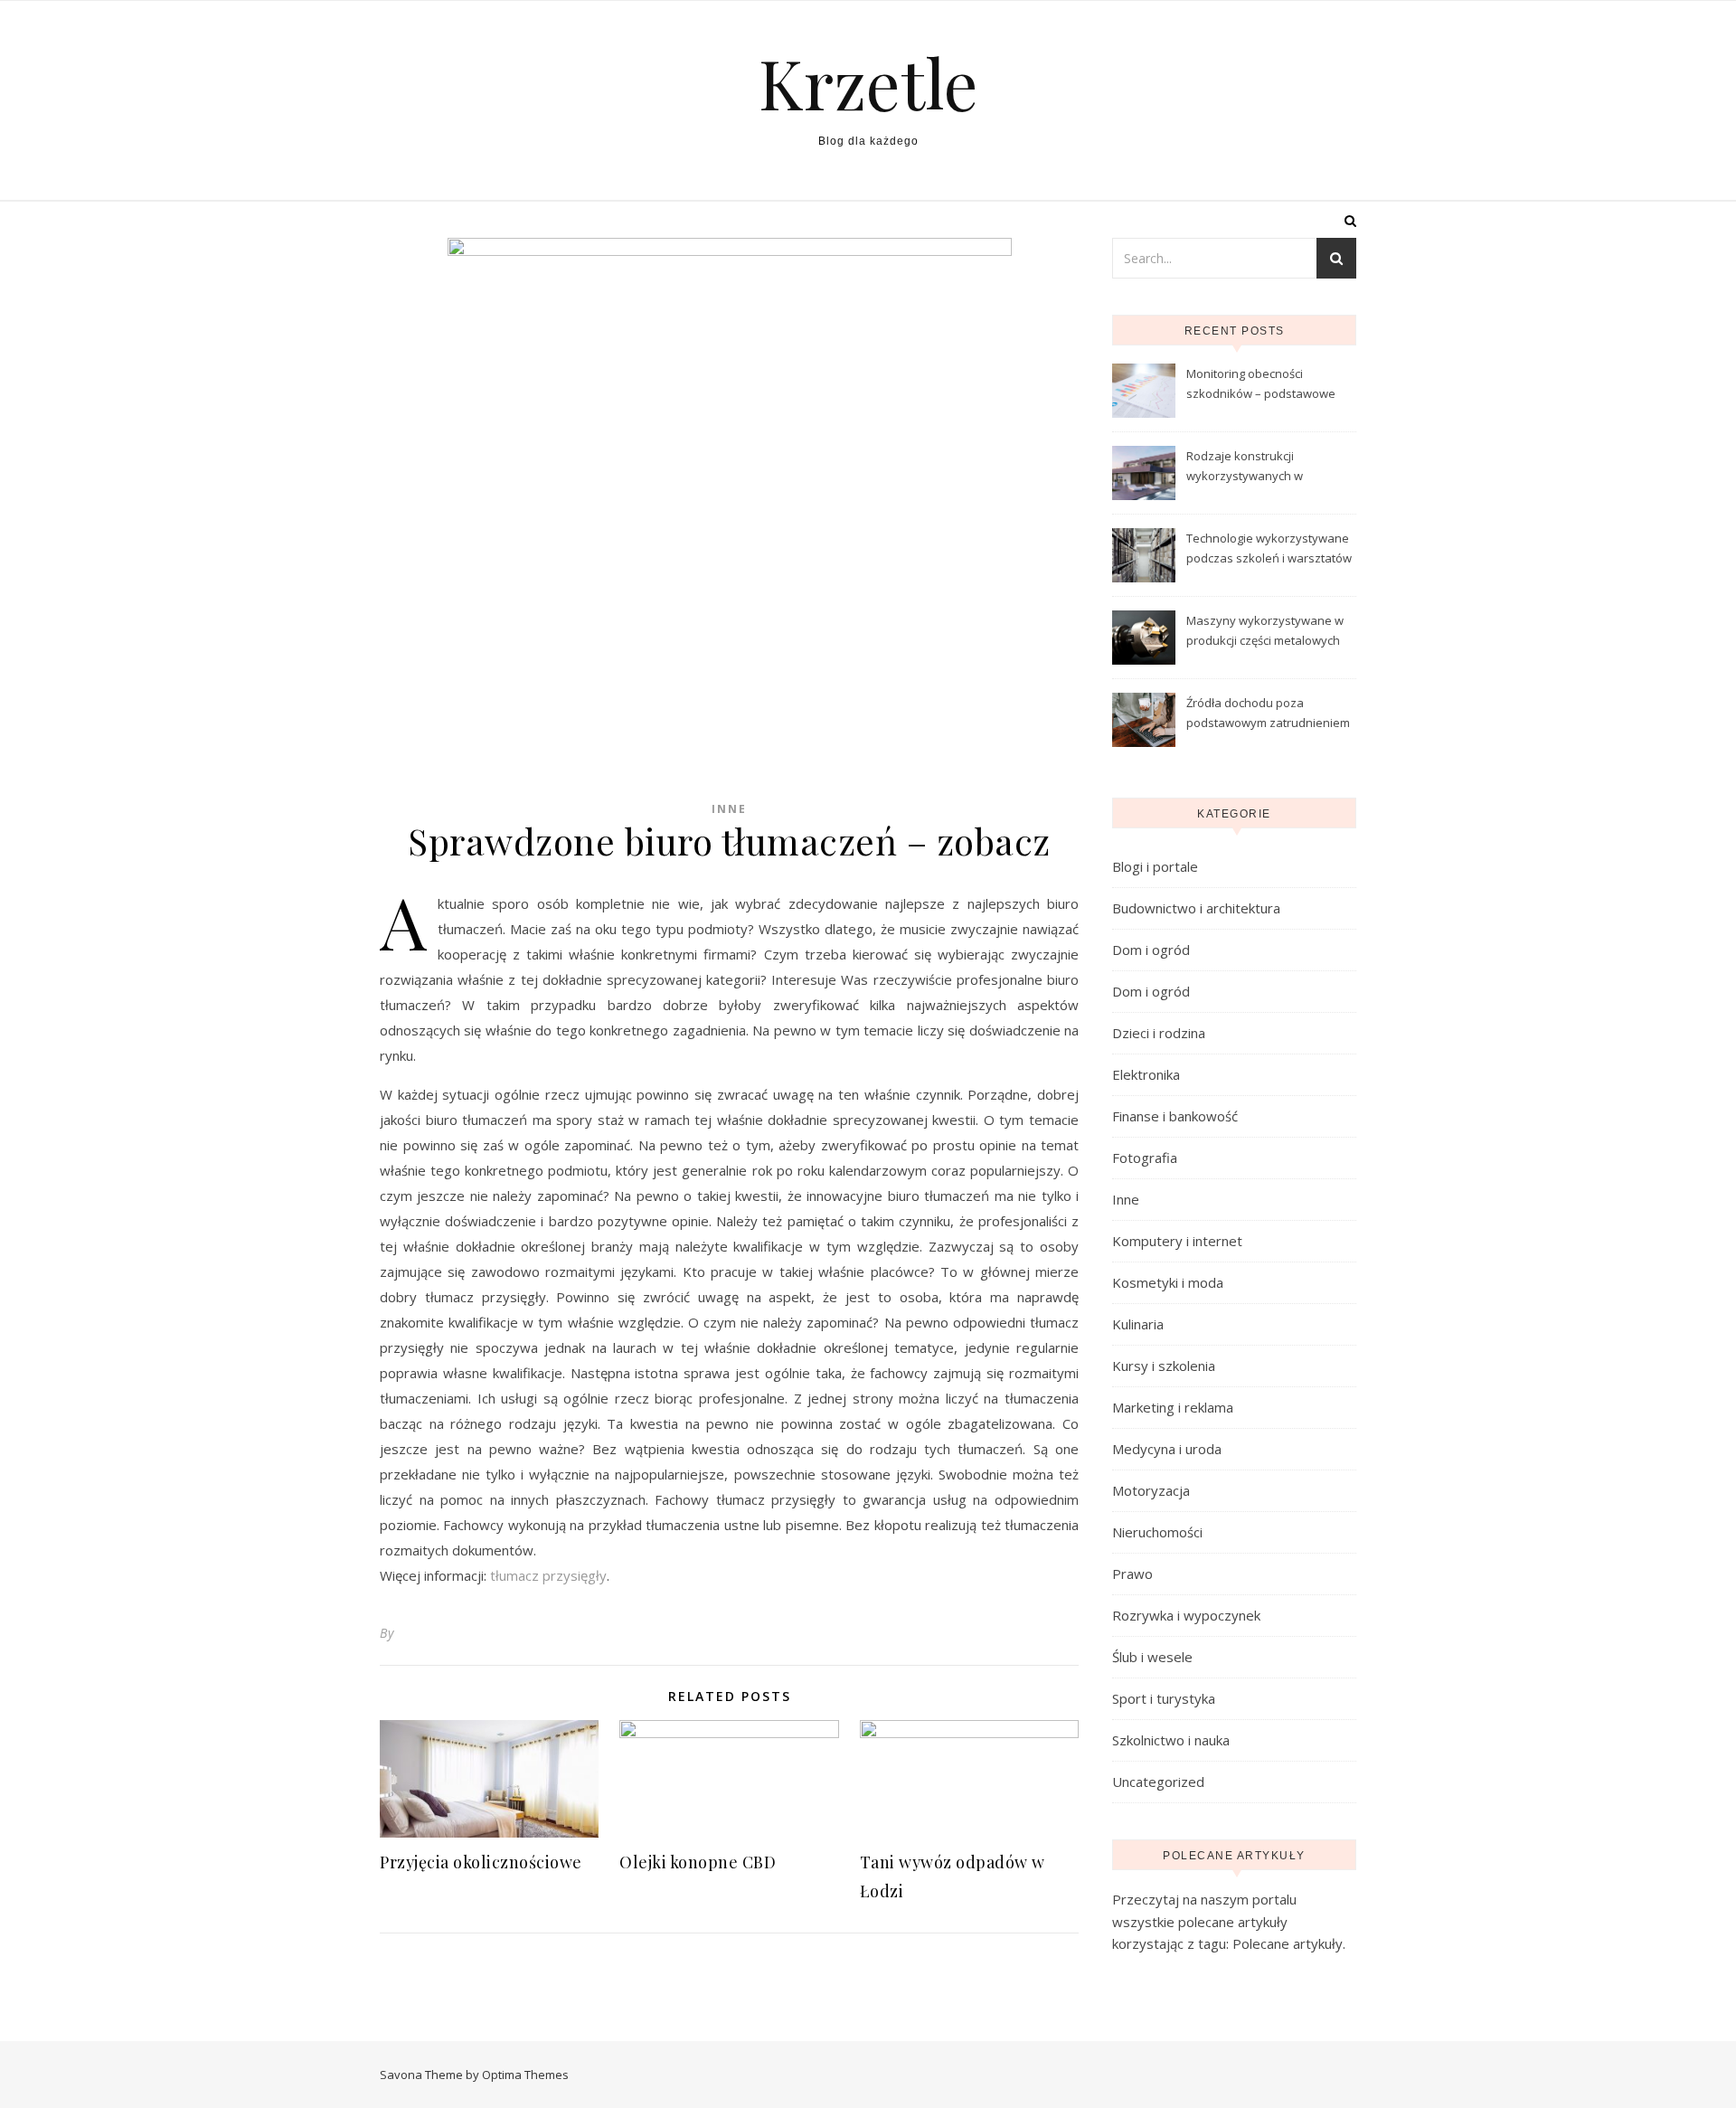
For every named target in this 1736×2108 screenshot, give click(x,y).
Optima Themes (525, 2075)
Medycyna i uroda (1167, 1449)
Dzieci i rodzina (1159, 1033)
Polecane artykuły (1288, 1943)
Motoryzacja (1151, 1490)
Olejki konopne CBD (698, 1862)
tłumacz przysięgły (548, 1575)
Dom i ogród (1151, 950)
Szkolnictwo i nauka (1171, 1740)
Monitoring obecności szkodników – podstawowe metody (1261, 385)
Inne (729, 809)
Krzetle (868, 83)
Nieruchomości (1157, 1532)
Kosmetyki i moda (1168, 1282)
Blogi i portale (1155, 866)
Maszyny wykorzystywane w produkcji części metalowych (1265, 630)
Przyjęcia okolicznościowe (481, 1862)
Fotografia (1145, 1158)
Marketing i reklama (1173, 1407)
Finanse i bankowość (1175, 1116)
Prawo (1132, 1574)
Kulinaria (1138, 1324)
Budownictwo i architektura (1196, 908)
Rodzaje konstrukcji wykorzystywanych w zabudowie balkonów (1245, 468)
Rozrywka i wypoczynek (1186, 1615)
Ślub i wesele (1152, 1657)
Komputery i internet (1177, 1241)
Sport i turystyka (1164, 1698)
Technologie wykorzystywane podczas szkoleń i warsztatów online (1269, 550)
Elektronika (1146, 1074)
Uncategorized (1158, 1782)
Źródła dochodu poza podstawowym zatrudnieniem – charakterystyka (1268, 714)
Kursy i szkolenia (1164, 1366)
